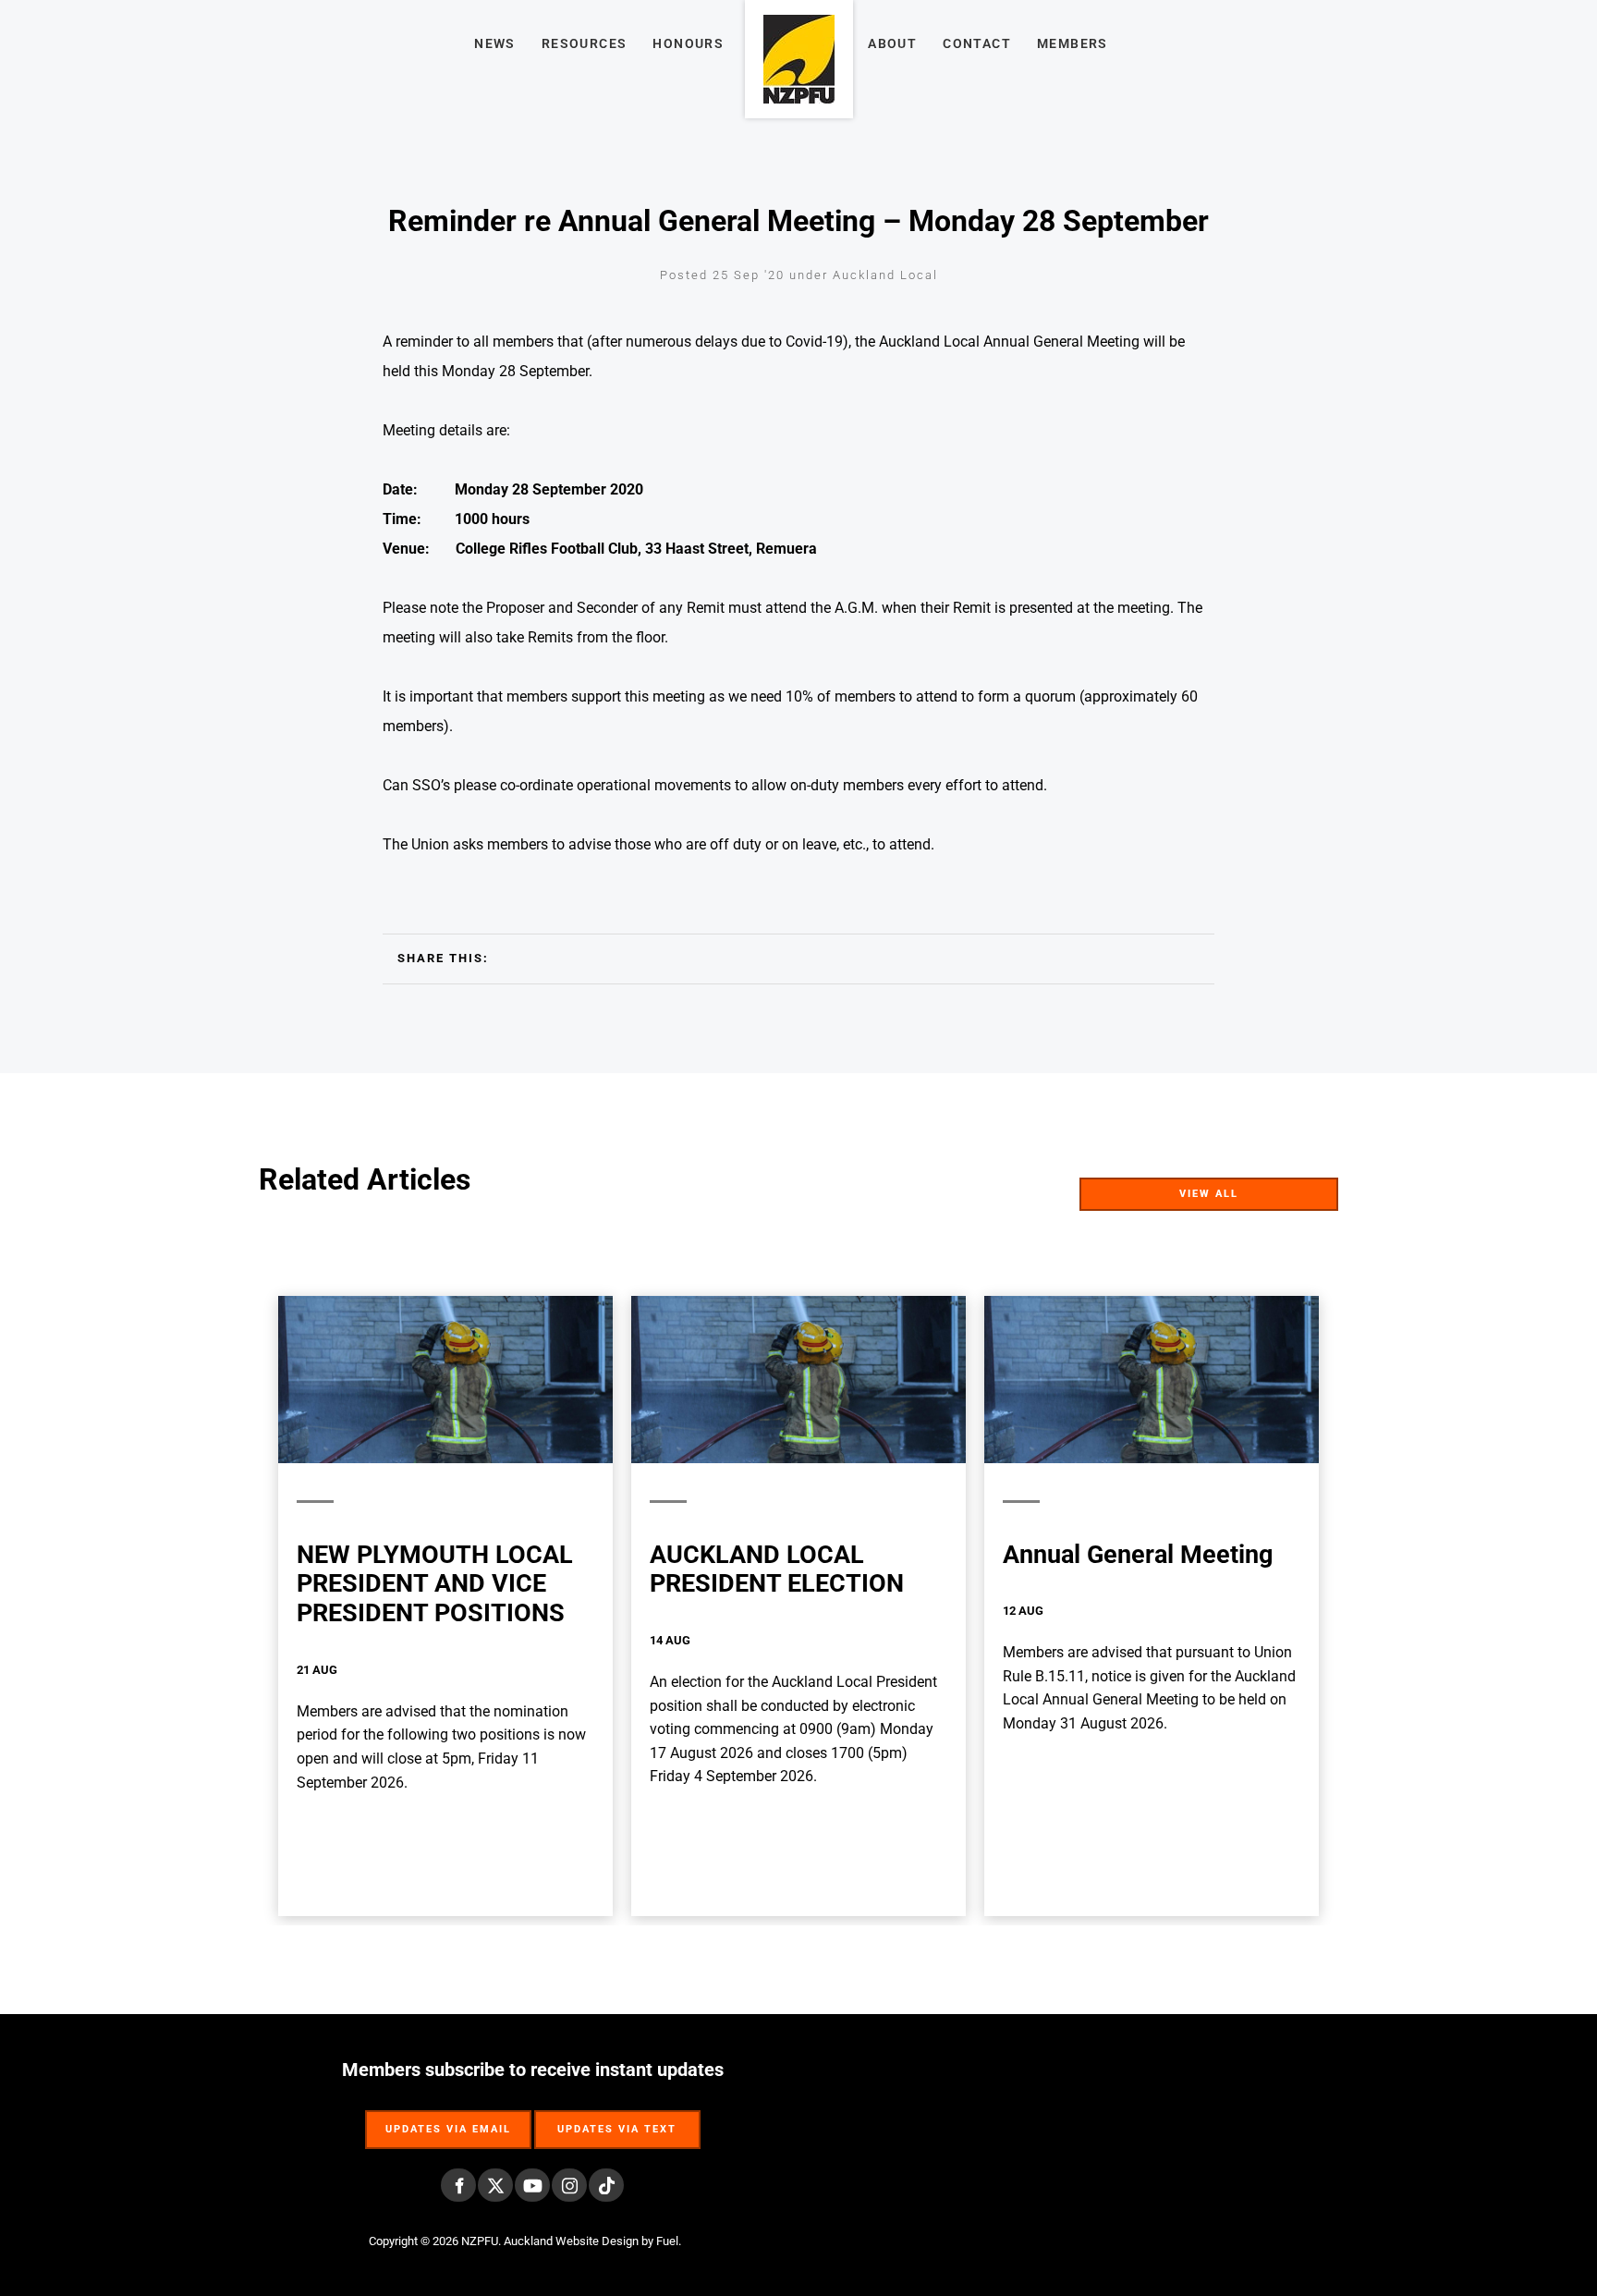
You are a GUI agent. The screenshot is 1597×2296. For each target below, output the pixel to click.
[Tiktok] (606, 2185)
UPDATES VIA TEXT (617, 2120)
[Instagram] (569, 2185)
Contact (977, 43)
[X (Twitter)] (495, 2185)
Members (1073, 43)
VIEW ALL (1306, 1189)
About (892, 43)
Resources (585, 43)
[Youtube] (532, 2185)
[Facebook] (458, 2185)
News (495, 43)
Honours (688, 43)
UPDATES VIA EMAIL (448, 2120)
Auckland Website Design (571, 2241)
